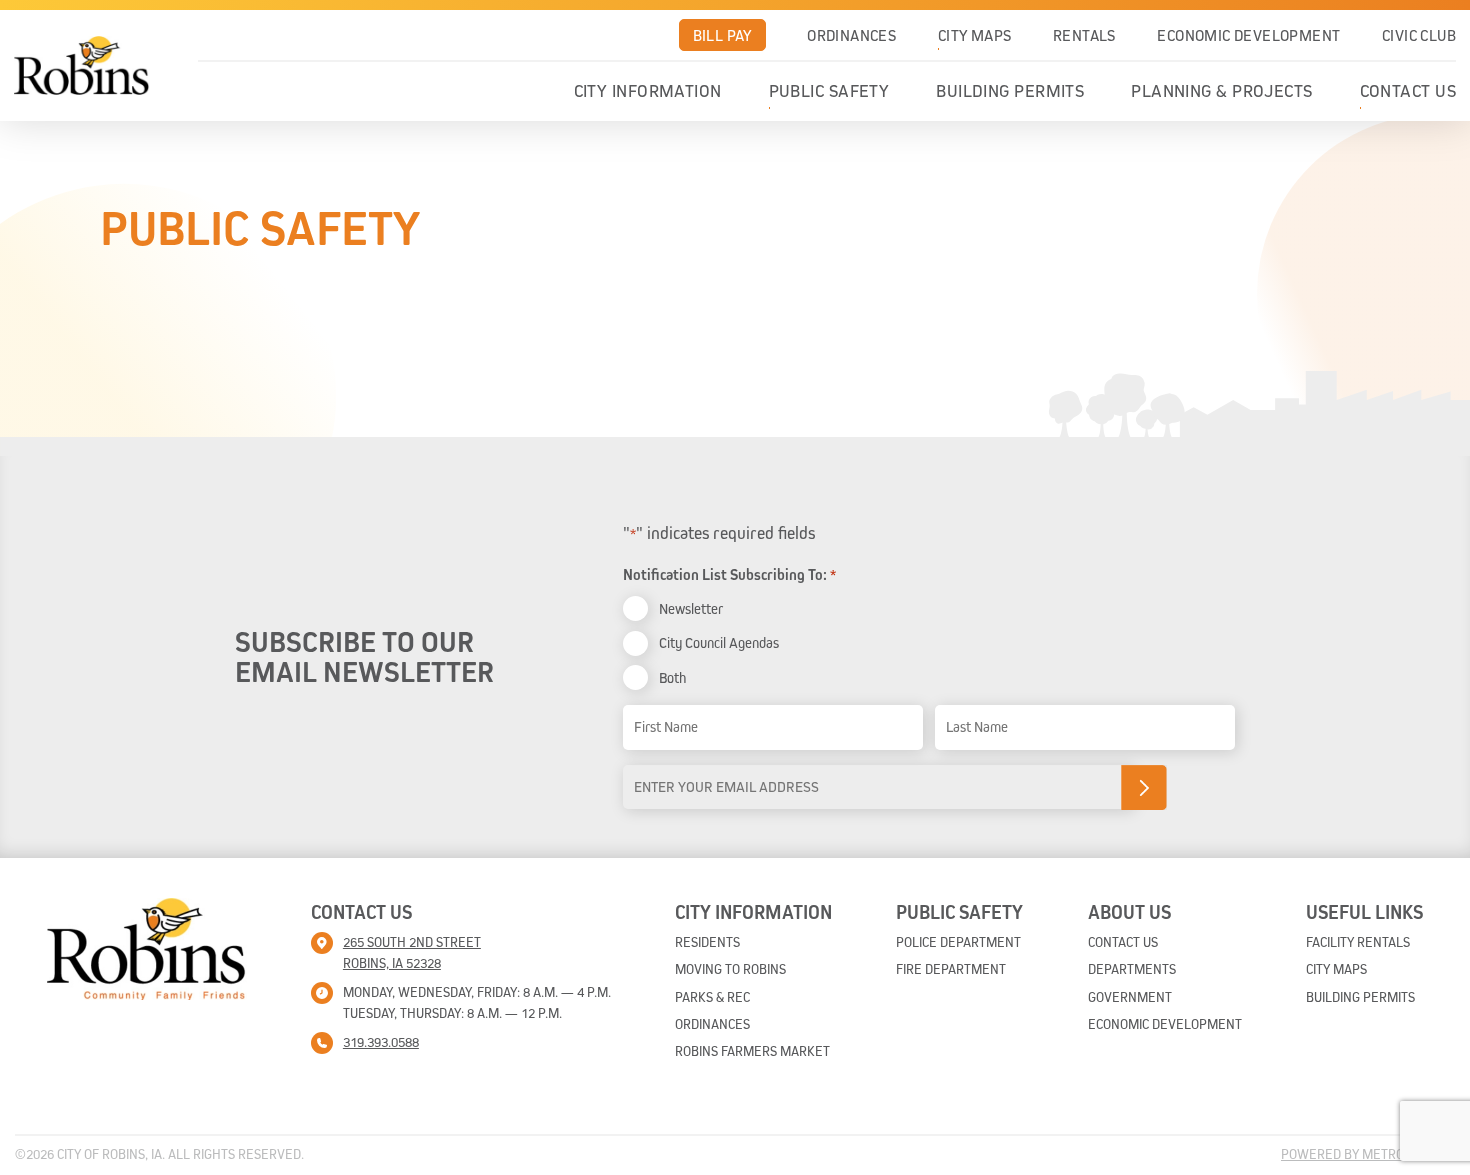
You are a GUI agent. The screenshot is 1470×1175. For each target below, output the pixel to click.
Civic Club (1419, 35)
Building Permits (1010, 91)
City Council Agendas (719, 642)
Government (1130, 997)
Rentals (1084, 35)
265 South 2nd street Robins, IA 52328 (412, 952)
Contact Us (1408, 91)
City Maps (975, 35)
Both (672, 677)
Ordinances (851, 35)
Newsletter (691, 608)
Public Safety (829, 91)
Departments (1132, 969)
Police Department (958, 942)
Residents (707, 942)
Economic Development (1248, 35)
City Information (648, 91)
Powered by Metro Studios (1368, 1154)
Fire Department (951, 969)
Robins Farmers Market (752, 1051)
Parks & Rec (712, 997)
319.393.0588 (381, 1042)
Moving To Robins (730, 969)
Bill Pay (722, 35)
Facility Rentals (1358, 942)
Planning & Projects (1222, 91)
